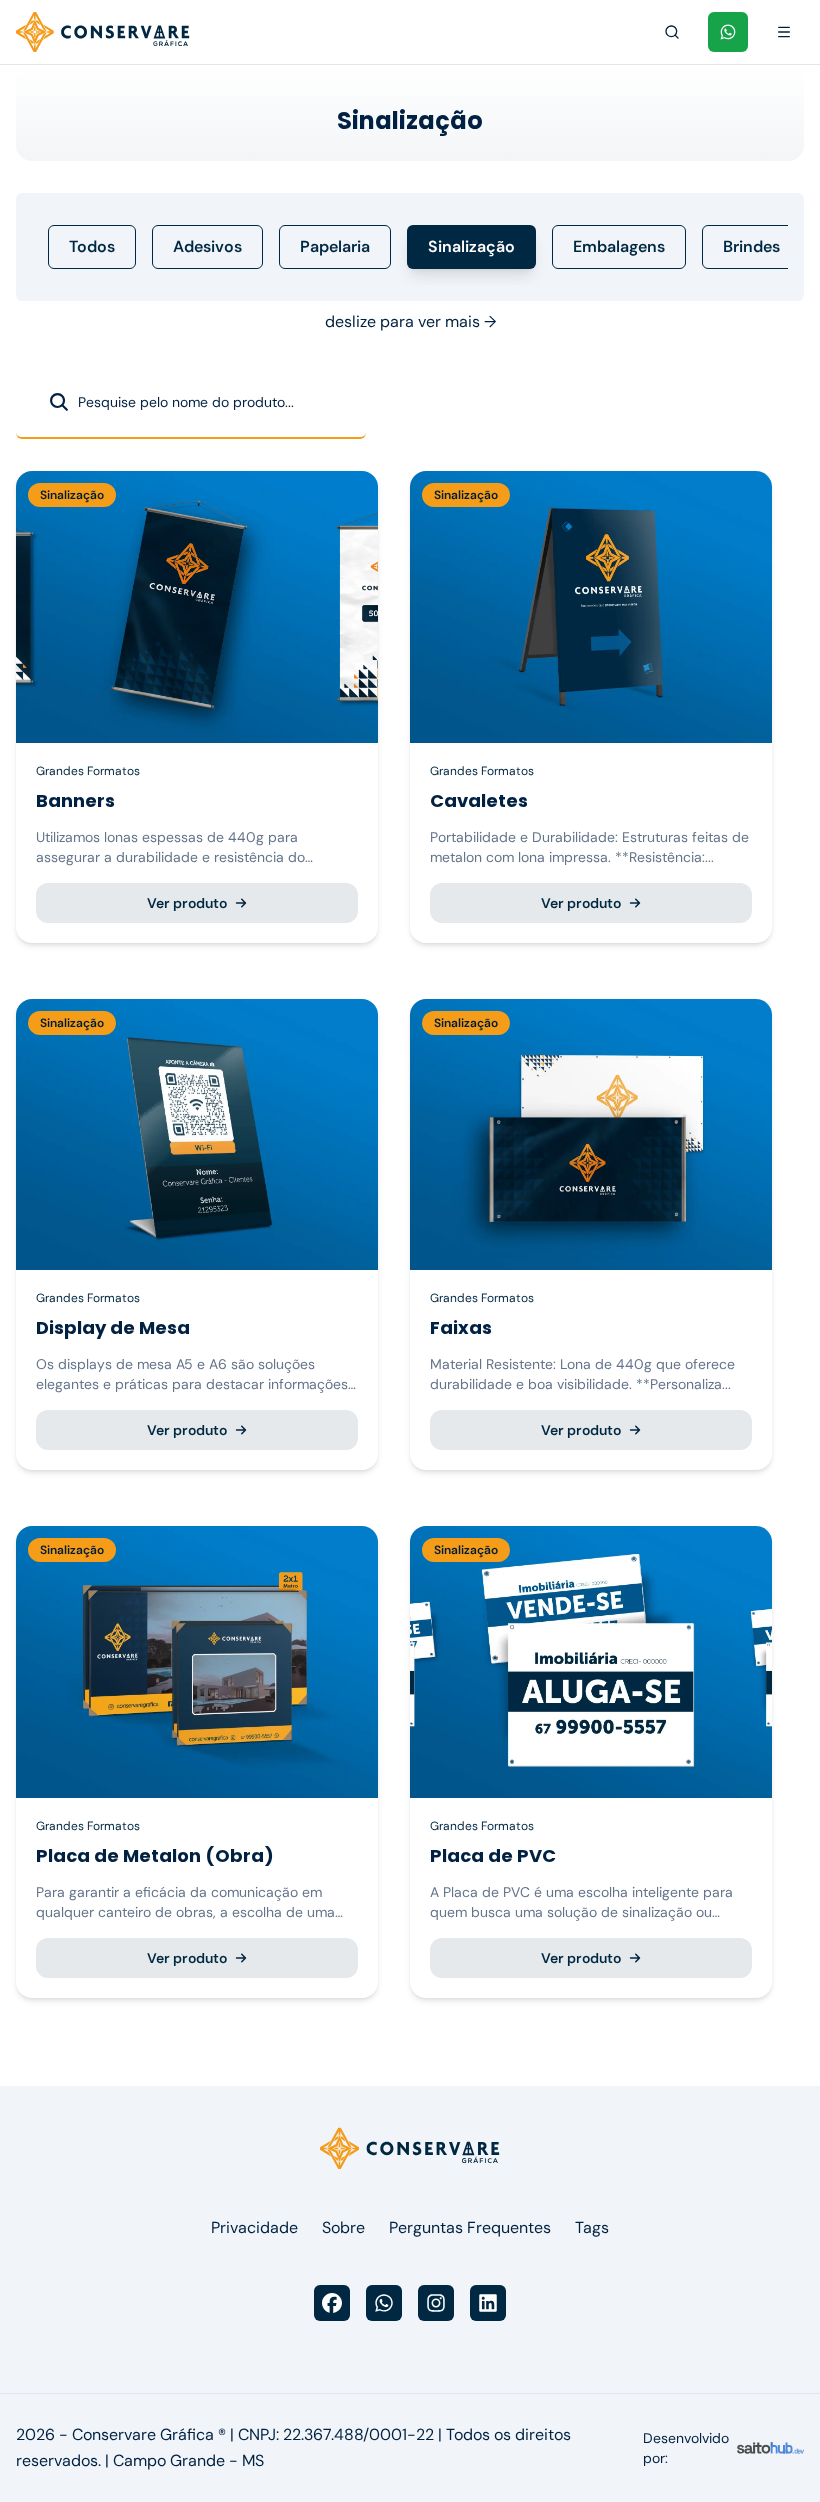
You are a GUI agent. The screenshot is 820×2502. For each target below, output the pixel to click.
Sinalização (471, 246)
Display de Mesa (113, 1327)
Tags (592, 2227)
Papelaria (335, 246)
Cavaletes (479, 800)
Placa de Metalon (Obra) (155, 1855)
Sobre (343, 2227)
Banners (75, 800)
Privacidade (254, 2227)
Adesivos (207, 246)
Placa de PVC (493, 1855)
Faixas (461, 1327)
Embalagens (619, 246)
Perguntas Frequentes (470, 2227)
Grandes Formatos (88, 771)
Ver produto (187, 903)
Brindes (751, 246)
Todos (92, 246)
